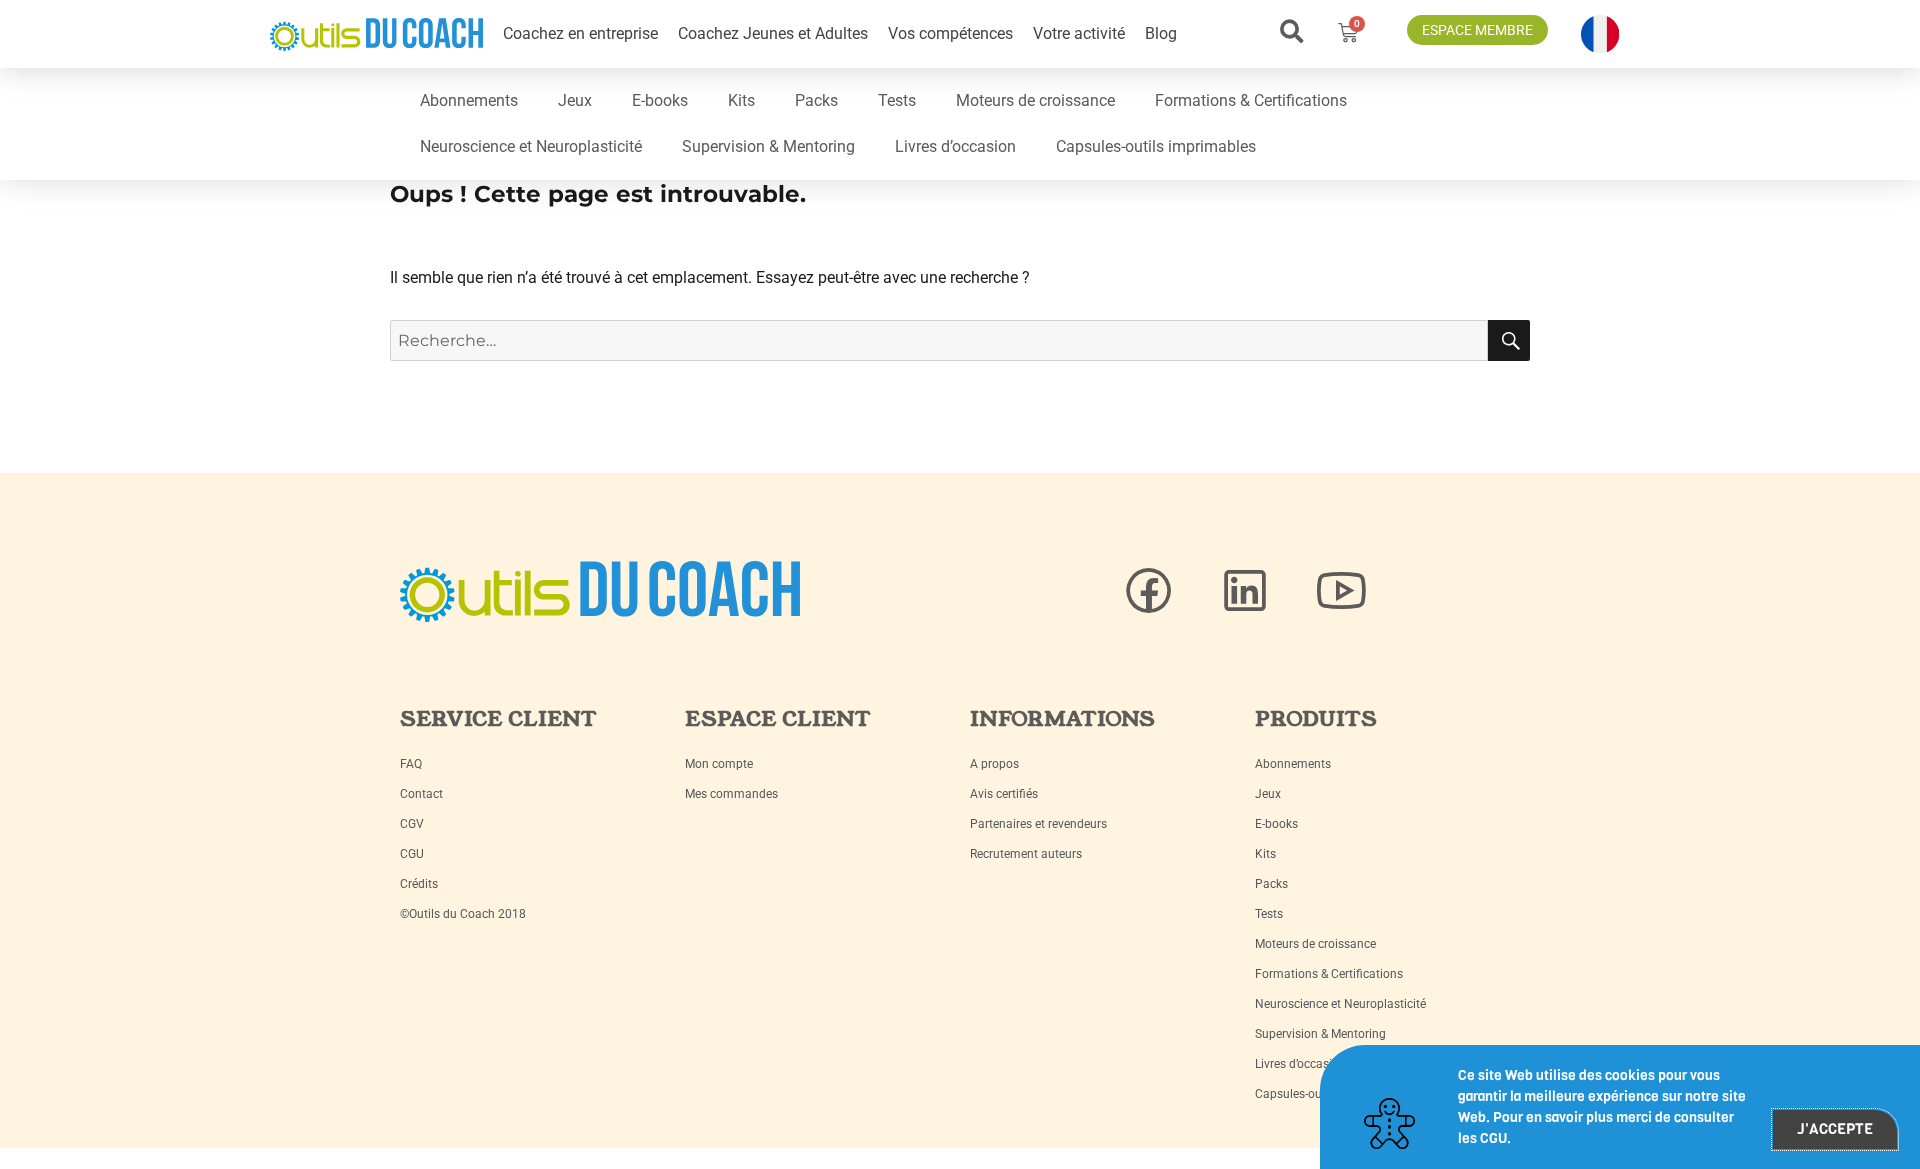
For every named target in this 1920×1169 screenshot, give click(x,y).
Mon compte (719, 764)
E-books (660, 100)
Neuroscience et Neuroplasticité (531, 146)
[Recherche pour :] (939, 340)
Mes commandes (731, 794)
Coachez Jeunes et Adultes (773, 33)
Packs (816, 100)
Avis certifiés (1004, 794)
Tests (897, 100)
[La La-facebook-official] (1149, 591)
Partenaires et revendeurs (1038, 824)
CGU (412, 854)
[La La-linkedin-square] (1245, 591)
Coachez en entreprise (580, 33)
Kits (741, 100)
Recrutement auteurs (1026, 854)
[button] (1291, 31)
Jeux (575, 100)
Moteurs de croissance (1035, 100)
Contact (421, 794)
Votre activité (1079, 33)
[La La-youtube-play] (1341, 591)
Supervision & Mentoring (768, 146)
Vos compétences (950, 33)
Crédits (419, 884)
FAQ (411, 764)
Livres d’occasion (955, 146)
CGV (412, 824)
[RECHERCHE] (1509, 340)
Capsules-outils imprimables (1156, 146)
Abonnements (469, 100)
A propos (994, 764)
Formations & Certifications (1251, 100)
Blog (1161, 33)
